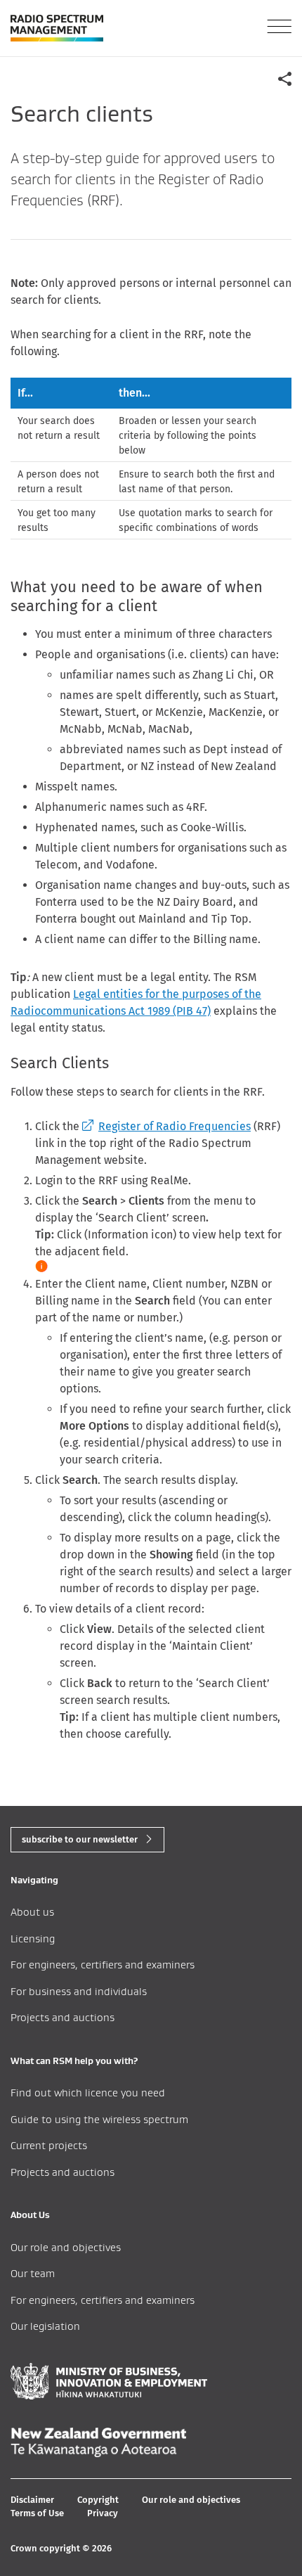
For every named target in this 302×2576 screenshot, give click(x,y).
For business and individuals (79, 1991)
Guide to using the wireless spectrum (99, 2119)
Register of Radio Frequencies (166, 1126)
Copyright (98, 2500)
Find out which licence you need (88, 2093)
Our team (33, 2273)
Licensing (33, 1939)
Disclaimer (32, 2500)
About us (32, 1912)
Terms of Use (37, 2513)
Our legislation (45, 2326)
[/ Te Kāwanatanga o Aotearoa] (98, 2442)
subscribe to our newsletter (80, 1839)
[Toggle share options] (284, 78)
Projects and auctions (63, 2017)
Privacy (103, 2513)
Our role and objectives (66, 2247)
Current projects (49, 2145)
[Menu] (279, 26)
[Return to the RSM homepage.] (57, 28)
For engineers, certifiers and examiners (103, 1965)
